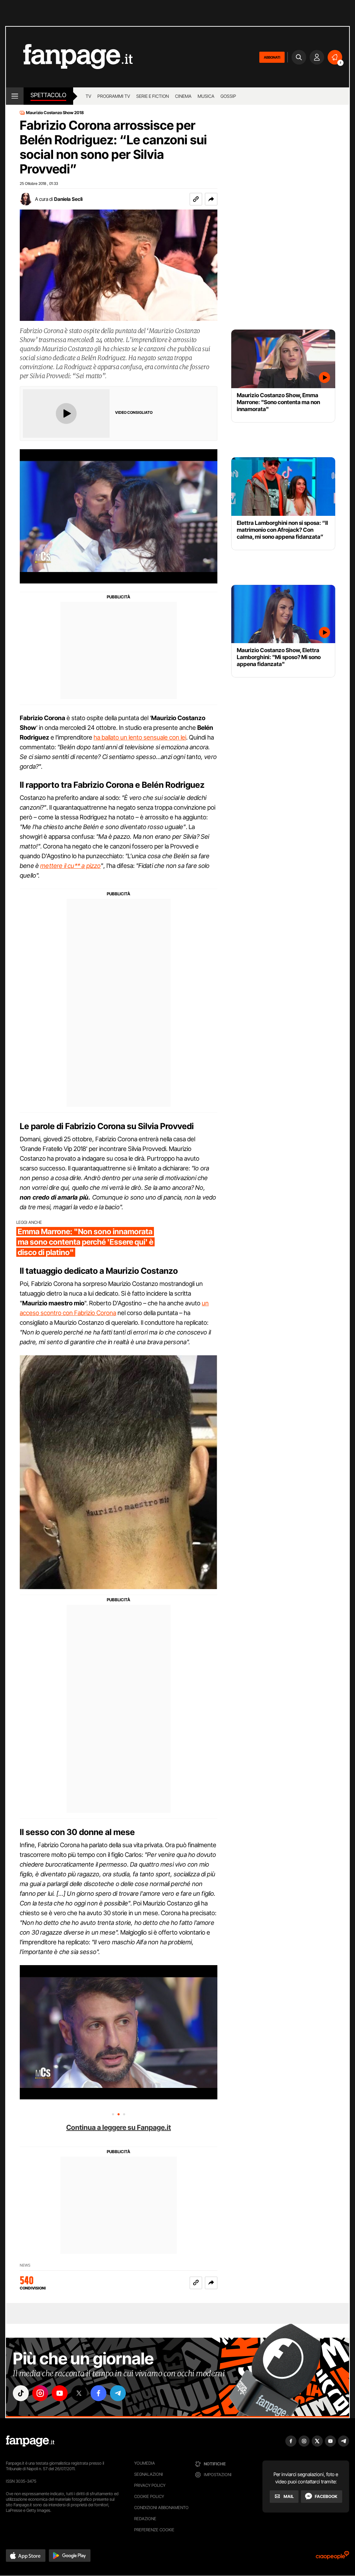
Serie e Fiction (153, 96)
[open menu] (15, 96)
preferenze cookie (154, 2530)
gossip (228, 96)
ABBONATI (272, 57)
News (25, 2265)
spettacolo (48, 95)
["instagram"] (40, 2393)
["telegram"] (118, 2393)
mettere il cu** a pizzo (70, 866)
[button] (211, 199)
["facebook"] (98, 2393)
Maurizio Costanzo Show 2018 (55, 113)
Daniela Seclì (68, 199)
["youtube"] (60, 2393)
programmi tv (114, 96)
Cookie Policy (149, 2496)
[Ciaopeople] (332, 2557)
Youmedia (145, 2463)
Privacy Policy (150, 2485)
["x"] (79, 2393)
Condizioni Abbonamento (161, 2507)
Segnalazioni (149, 2474)
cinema (183, 96)
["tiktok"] (21, 2393)
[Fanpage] (30, 2441)
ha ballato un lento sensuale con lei (140, 737)
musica (206, 96)
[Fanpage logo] (69, 57)
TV (88, 96)
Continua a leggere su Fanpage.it (119, 2127)
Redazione (145, 2519)
